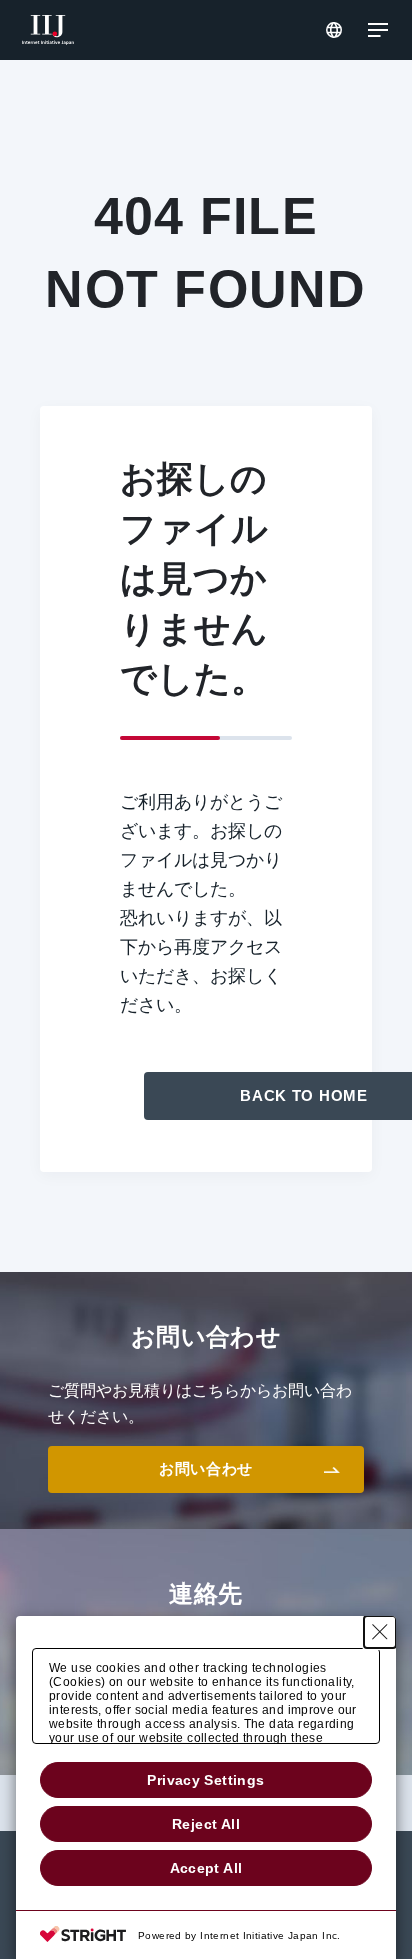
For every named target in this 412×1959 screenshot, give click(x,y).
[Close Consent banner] (380, 1632)
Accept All (206, 1868)
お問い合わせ (206, 1468)
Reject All (206, 1824)
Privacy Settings (205, 1780)
